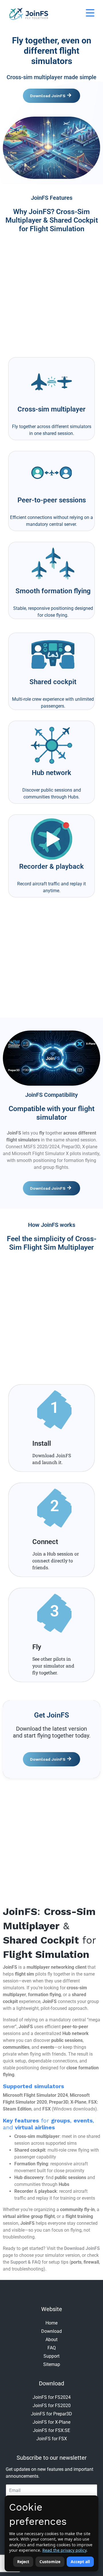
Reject (23, 2562)
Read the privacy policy (64, 2550)
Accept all (80, 2562)
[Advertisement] (51, 293)
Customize (50, 2562)
